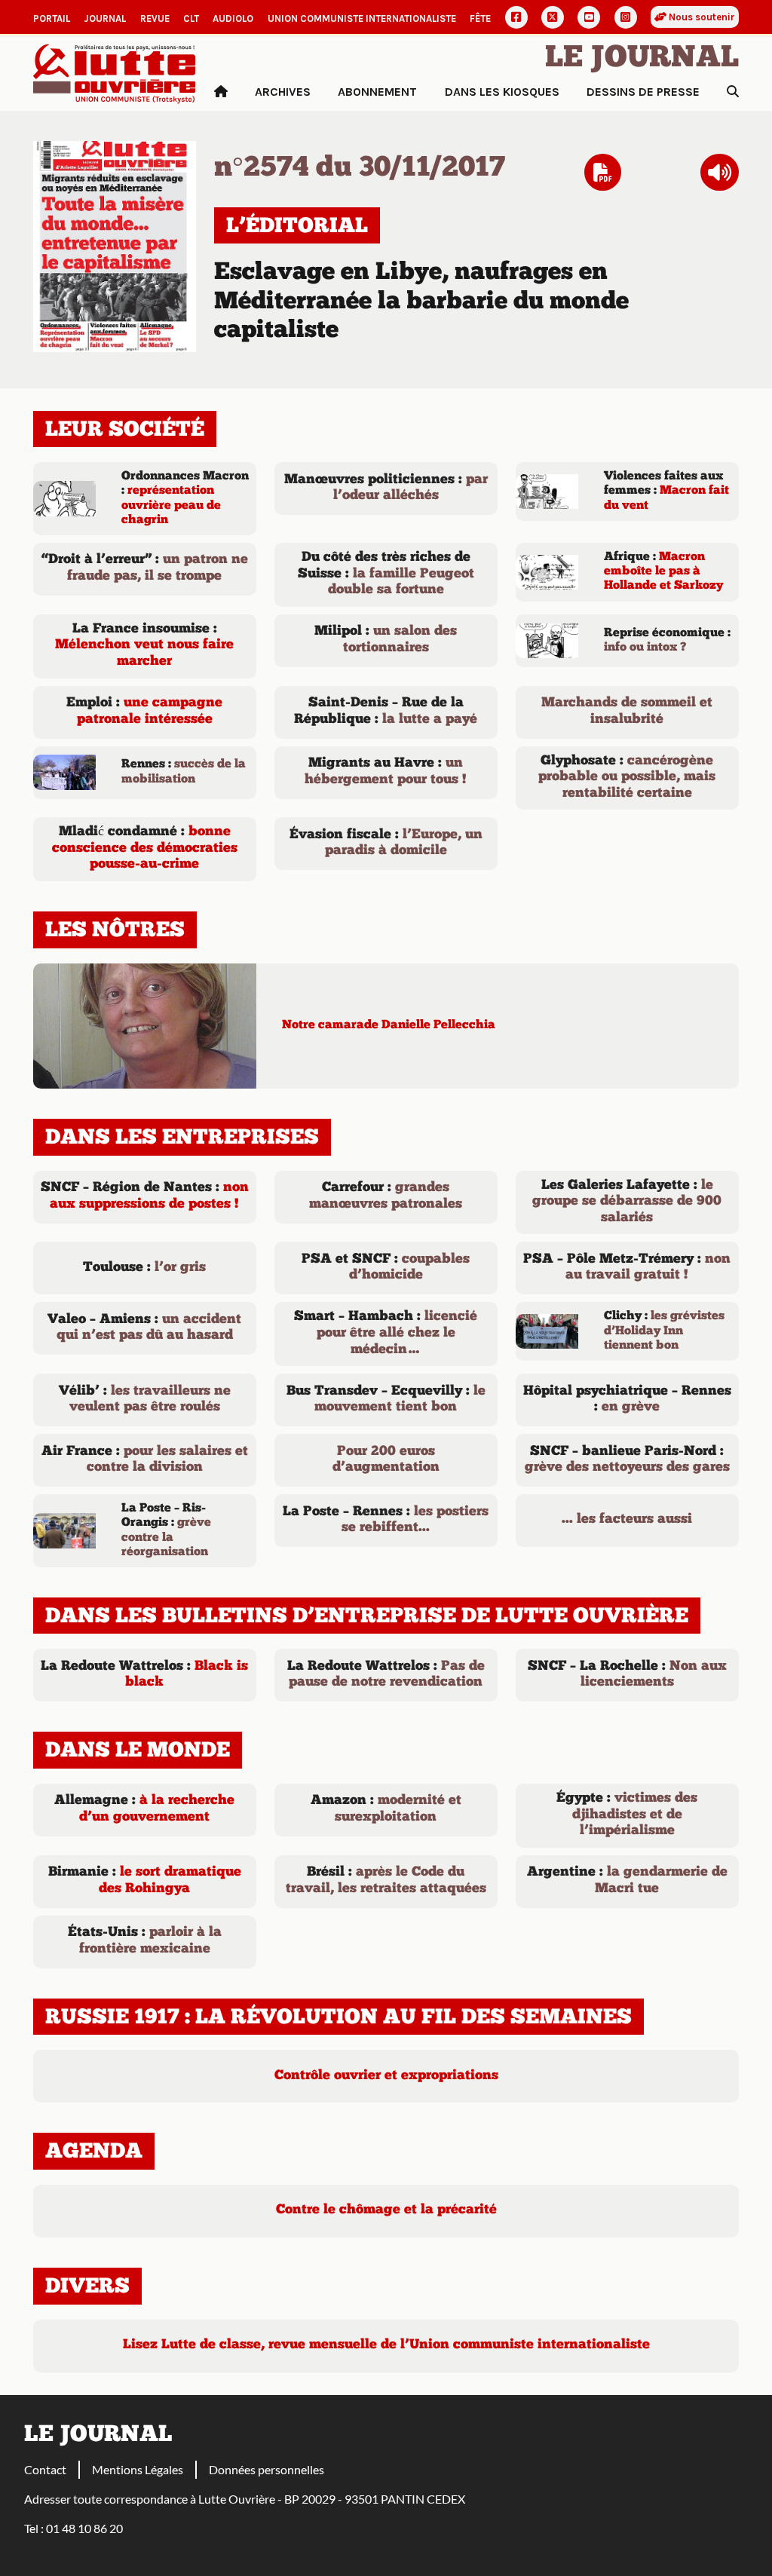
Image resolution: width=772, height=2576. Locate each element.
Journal (105, 18)
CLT (191, 18)
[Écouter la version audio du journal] (720, 173)
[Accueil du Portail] (115, 72)
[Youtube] (589, 17)
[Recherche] (733, 92)
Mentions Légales (138, 2469)
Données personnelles (267, 2469)
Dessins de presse (643, 92)
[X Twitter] (553, 17)
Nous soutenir (701, 17)
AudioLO (233, 18)
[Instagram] (626, 17)
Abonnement (377, 92)
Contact (45, 2469)
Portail (52, 18)
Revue (155, 18)
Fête (480, 18)
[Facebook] (516, 17)
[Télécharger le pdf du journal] (115, 245)
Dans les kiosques (502, 92)
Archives (283, 92)
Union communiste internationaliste (362, 18)
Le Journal (642, 59)
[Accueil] (221, 92)
